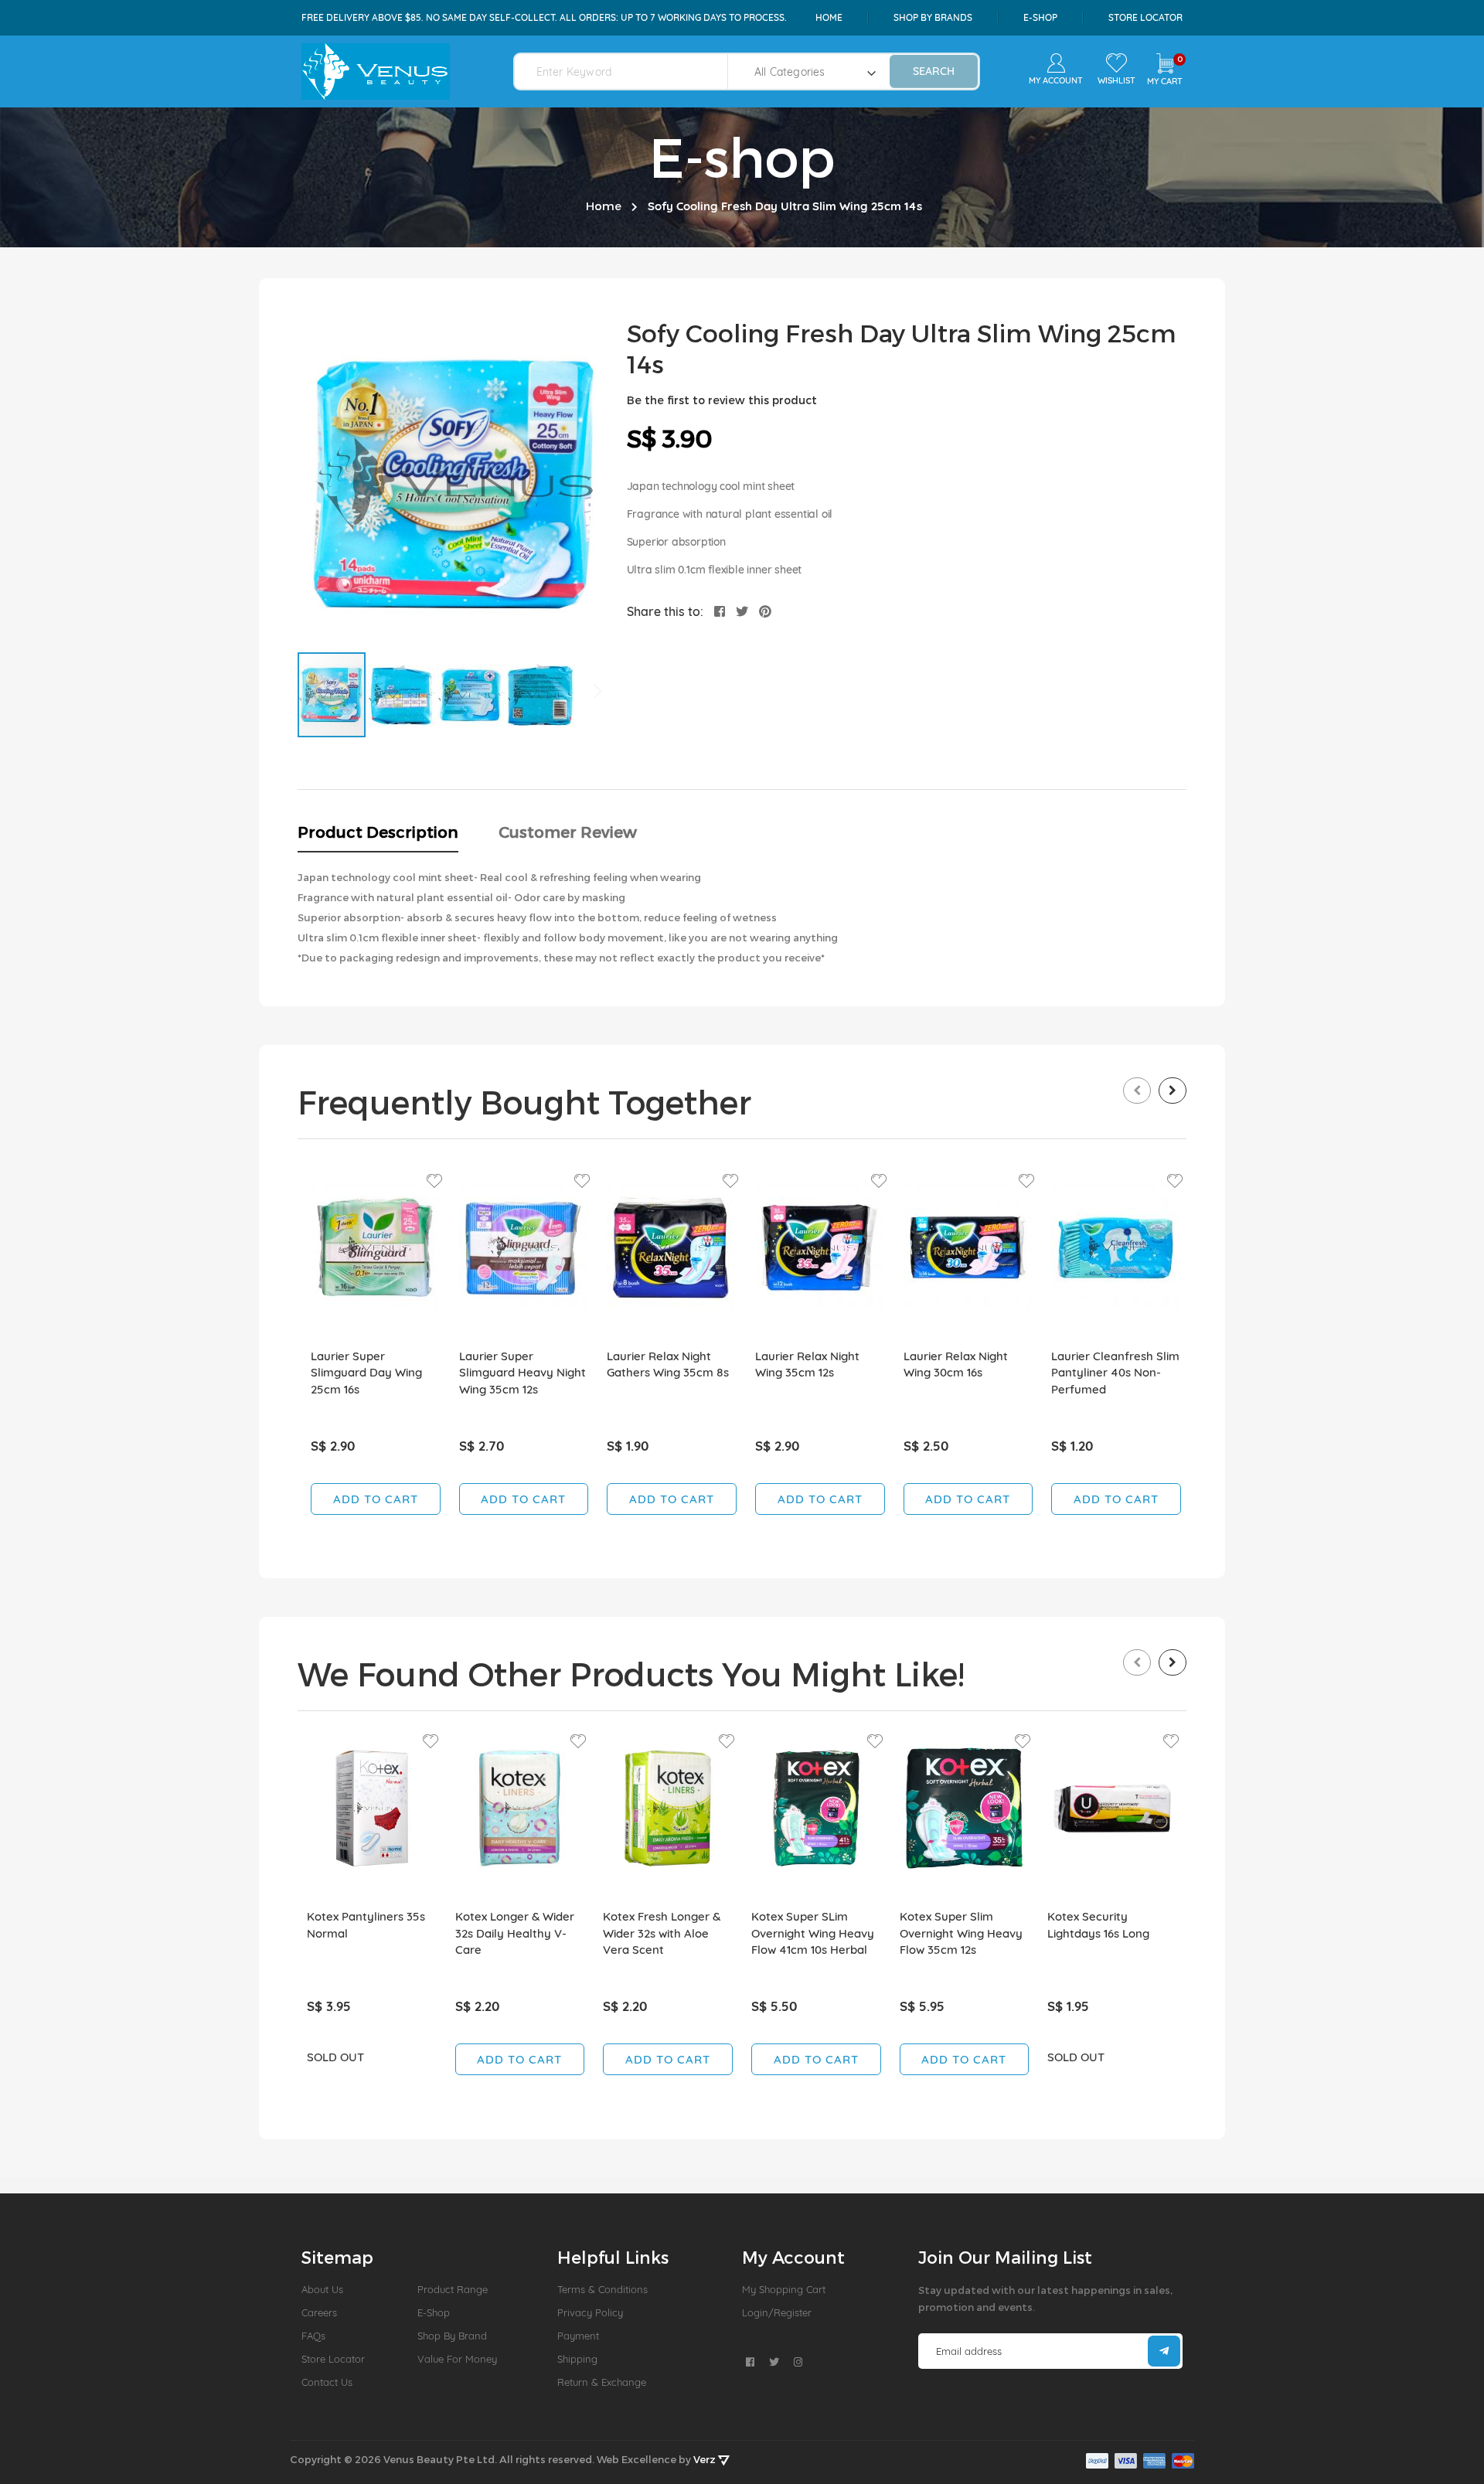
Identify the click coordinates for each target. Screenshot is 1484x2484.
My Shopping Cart (784, 2289)
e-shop (1040, 17)
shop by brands (933, 17)
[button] (402, 695)
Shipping (577, 2359)
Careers (319, 2312)
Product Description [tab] (378, 832)
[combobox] (630, 71)
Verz (706, 2459)
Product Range (453, 2289)
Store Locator (1145, 17)
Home (829, 17)
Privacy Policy (590, 2312)
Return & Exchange (602, 2382)
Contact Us (327, 2382)
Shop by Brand (452, 2336)
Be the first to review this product (722, 400)
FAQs (313, 2336)
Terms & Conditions (602, 2289)
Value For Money (457, 2359)
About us (322, 2289)
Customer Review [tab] (568, 832)
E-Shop (434, 2312)
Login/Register (777, 2312)
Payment (578, 2336)
